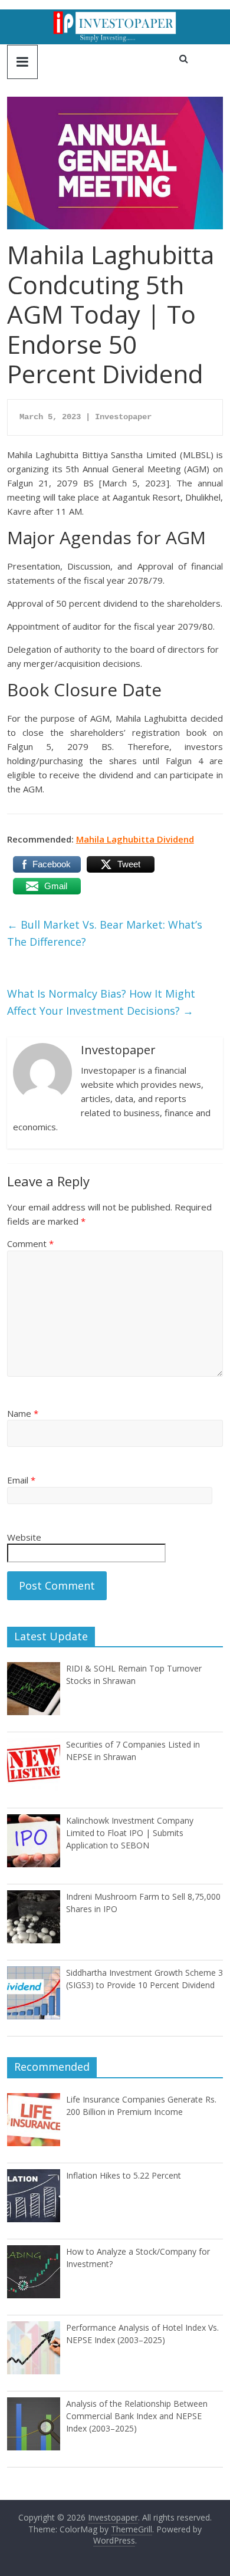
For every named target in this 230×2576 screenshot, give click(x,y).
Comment (30, 1243)
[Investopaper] (115, 17)
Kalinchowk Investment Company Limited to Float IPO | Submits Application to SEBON (130, 1833)
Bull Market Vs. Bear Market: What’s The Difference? (105, 933)
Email (21, 1480)
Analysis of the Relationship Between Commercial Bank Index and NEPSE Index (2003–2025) (137, 2416)
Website (24, 1537)
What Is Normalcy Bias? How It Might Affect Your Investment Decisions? (101, 1002)
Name (23, 1413)
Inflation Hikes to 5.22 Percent (124, 2175)
